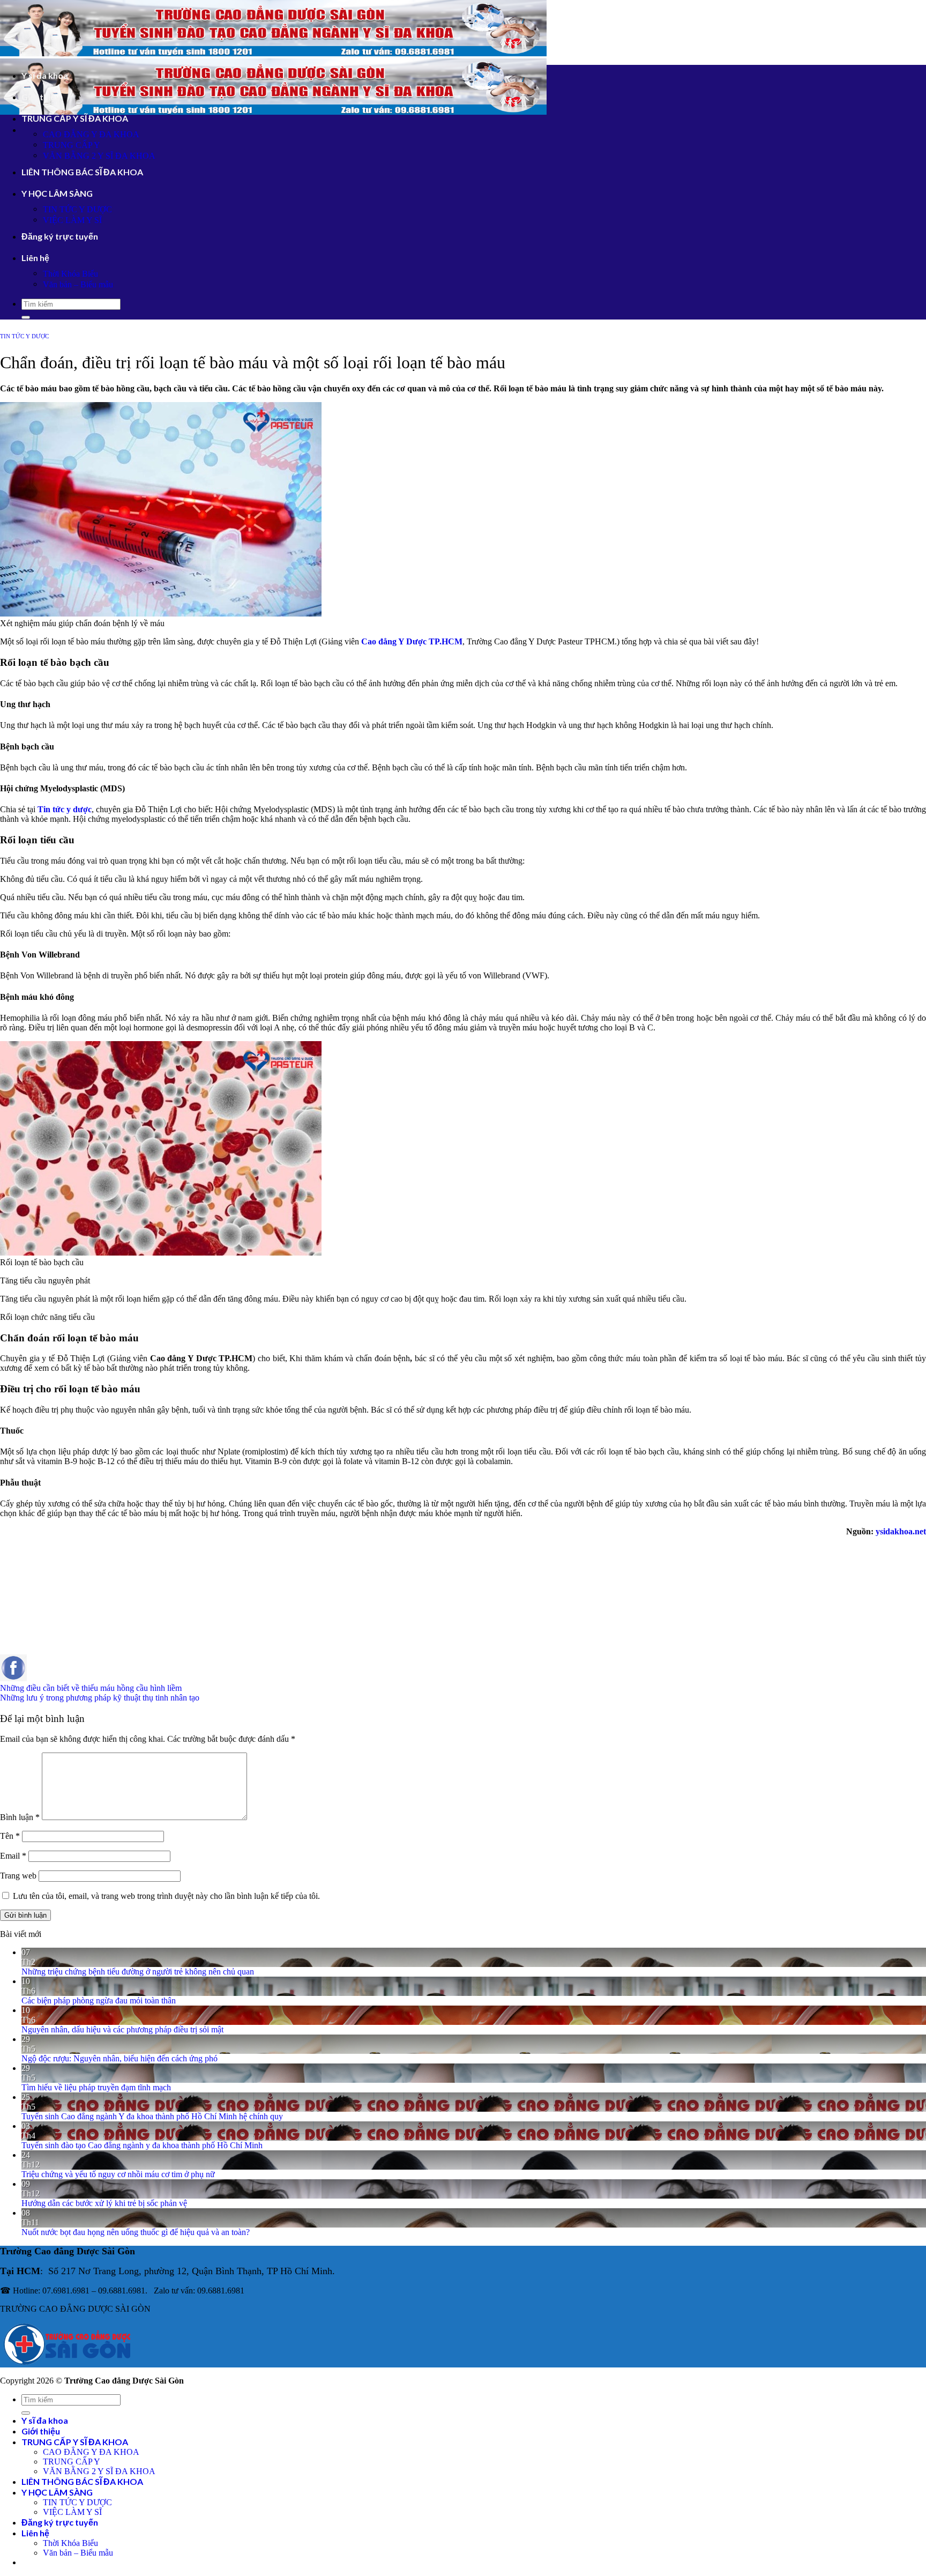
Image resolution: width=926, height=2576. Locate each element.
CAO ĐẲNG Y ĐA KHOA (91, 134)
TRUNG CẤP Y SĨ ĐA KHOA (75, 118)
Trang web (18, 1876)
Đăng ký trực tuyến (60, 236)
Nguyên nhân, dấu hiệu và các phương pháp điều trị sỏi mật (122, 2029)
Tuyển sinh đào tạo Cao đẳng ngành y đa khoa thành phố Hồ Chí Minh (142, 2145)
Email (13, 1856)
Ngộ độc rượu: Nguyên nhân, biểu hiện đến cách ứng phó (120, 2058)
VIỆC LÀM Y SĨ (72, 220)
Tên (10, 1836)
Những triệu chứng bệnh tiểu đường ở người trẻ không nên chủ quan (138, 1972)
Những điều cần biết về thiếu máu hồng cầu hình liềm (91, 1688)
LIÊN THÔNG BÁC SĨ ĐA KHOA (82, 172)
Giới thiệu (41, 97)
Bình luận (20, 1817)
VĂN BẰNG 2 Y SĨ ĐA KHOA (99, 156)
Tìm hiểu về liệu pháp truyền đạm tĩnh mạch (96, 2087)
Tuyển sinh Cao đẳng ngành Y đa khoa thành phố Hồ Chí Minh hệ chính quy (152, 2116)
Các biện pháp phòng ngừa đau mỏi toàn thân (99, 2000)
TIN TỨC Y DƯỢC (77, 209)
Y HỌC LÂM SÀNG (57, 193)
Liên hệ (35, 258)
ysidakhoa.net (901, 1531)
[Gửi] (26, 317)
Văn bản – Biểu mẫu (78, 284)
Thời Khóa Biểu (70, 274)
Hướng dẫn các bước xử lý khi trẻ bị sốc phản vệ (104, 2203)
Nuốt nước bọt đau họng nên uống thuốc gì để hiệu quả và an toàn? (136, 2232)
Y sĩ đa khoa (45, 75)
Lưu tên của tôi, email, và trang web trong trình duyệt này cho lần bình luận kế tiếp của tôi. (166, 1896)
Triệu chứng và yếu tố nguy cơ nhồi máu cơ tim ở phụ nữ (118, 2174)
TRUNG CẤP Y (72, 145)
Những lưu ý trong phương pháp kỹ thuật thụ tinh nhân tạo (100, 1698)
